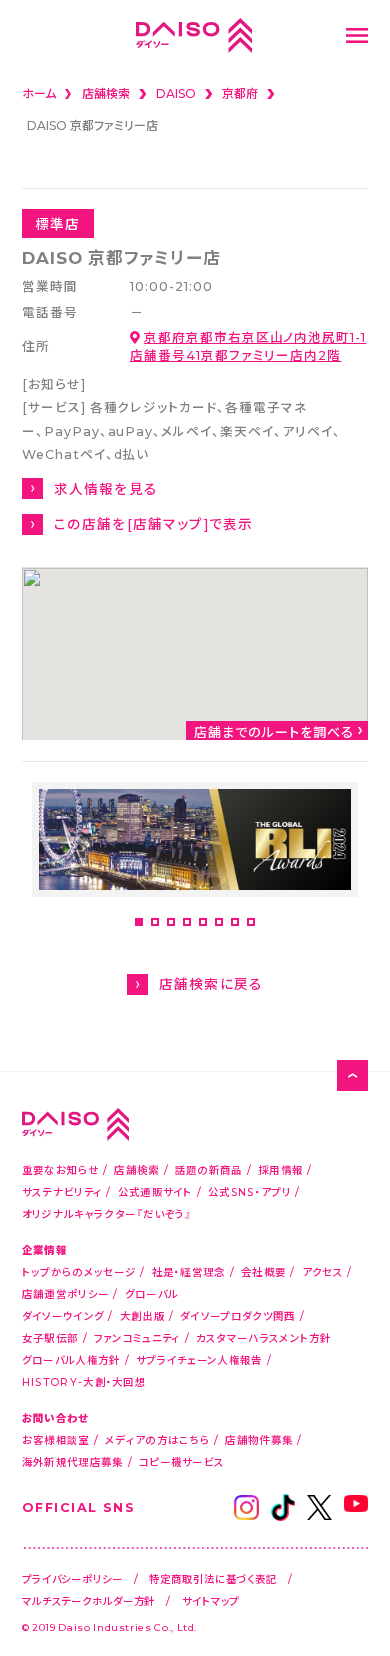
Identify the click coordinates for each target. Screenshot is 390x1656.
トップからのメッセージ (79, 1271)
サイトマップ (210, 1600)
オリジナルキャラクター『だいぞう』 (107, 1213)
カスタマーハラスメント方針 (264, 1337)
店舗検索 (136, 1169)
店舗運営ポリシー (65, 1293)
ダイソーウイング (63, 1315)
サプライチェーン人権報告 (199, 1359)
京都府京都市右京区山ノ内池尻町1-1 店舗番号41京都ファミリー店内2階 (248, 345)
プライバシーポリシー (72, 1578)
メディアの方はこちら (157, 1439)
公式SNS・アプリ (249, 1191)
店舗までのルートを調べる (274, 731)
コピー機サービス (181, 1461)
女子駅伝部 (50, 1337)
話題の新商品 (209, 1169)
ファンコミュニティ (137, 1337)
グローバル (152, 1293)
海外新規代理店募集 (73, 1461)
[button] (139, 922)
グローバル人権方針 (71, 1359)
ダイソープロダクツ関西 (237, 1315)
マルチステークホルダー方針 (89, 1600)
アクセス (322, 1271)
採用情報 (280, 1169)
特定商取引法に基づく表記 (213, 1578)
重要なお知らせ (60, 1169)
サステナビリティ (62, 1191)
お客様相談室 (56, 1439)
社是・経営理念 (189, 1271)
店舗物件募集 (259, 1439)
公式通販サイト (155, 1191)
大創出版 (142, 1315)
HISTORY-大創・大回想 (84, 1381)
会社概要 (263, 1271)
